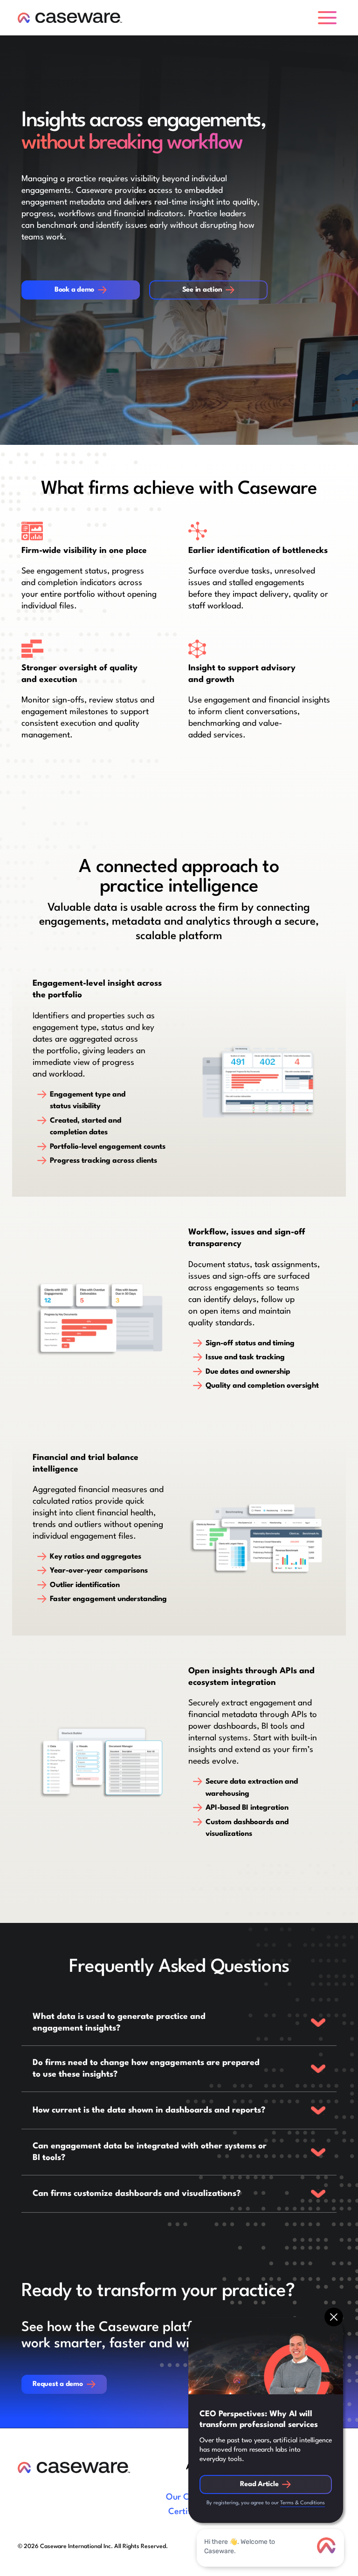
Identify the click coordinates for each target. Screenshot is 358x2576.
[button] (329, 18)
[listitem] (179, 2023)
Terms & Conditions (303, 2503)
